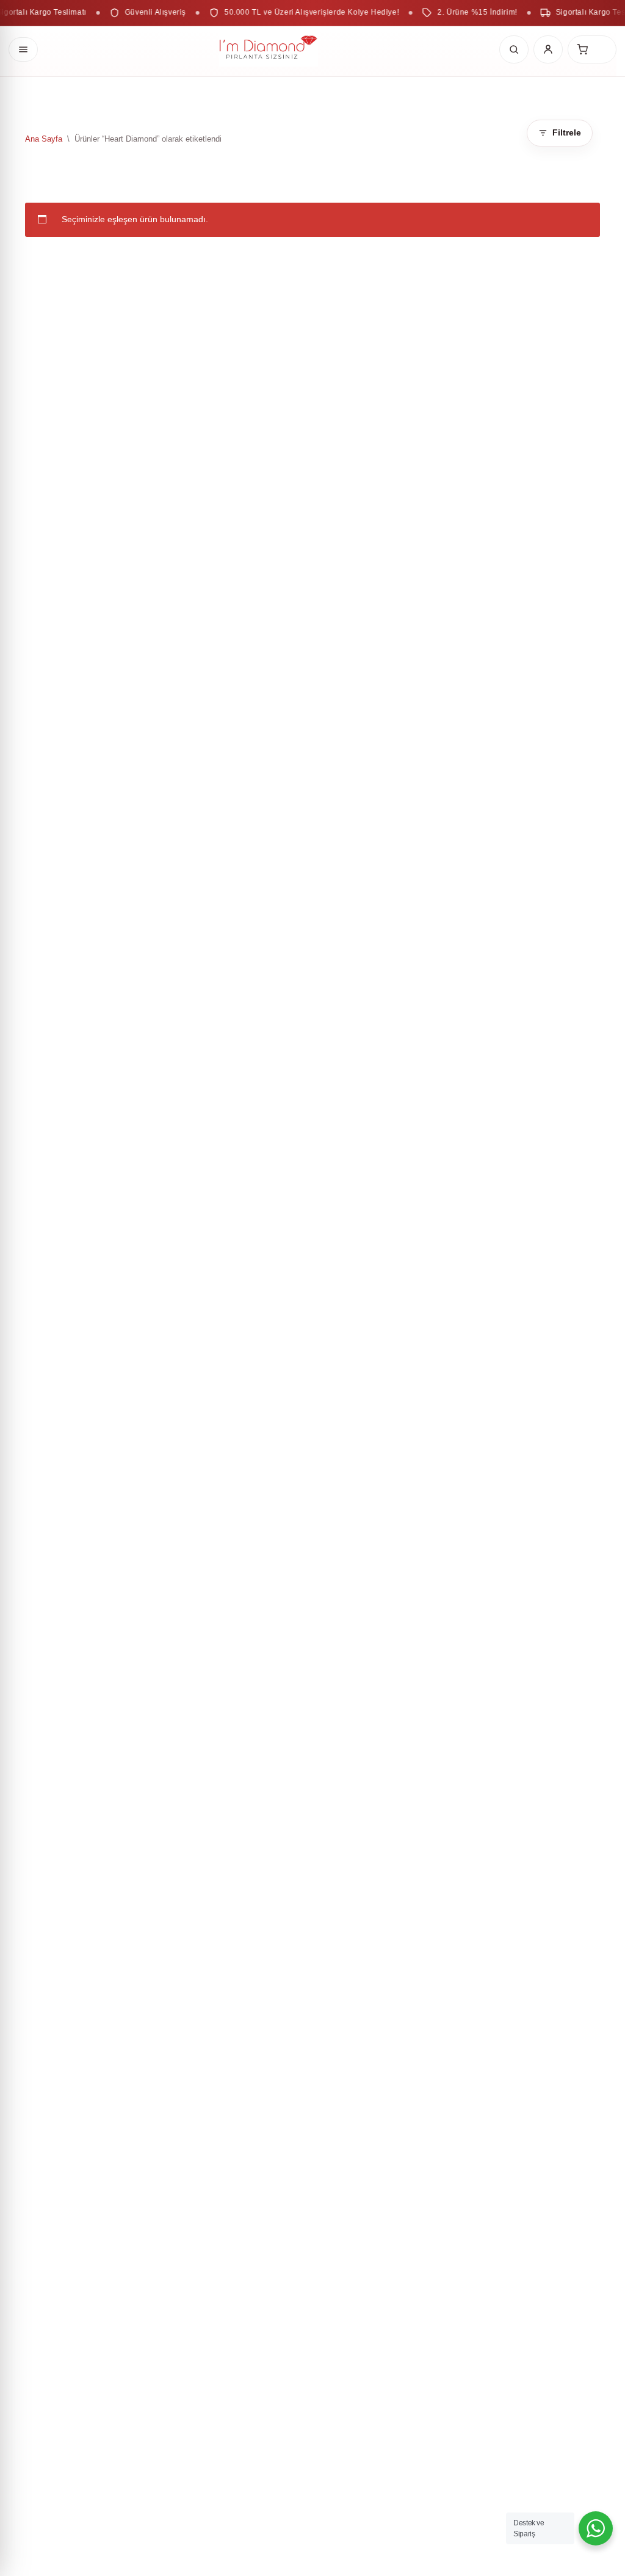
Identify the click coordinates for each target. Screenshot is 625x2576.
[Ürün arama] (514, 49)
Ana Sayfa (44, 139)
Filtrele (567, 132)
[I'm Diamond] (269, 49)
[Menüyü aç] (23, 49)
